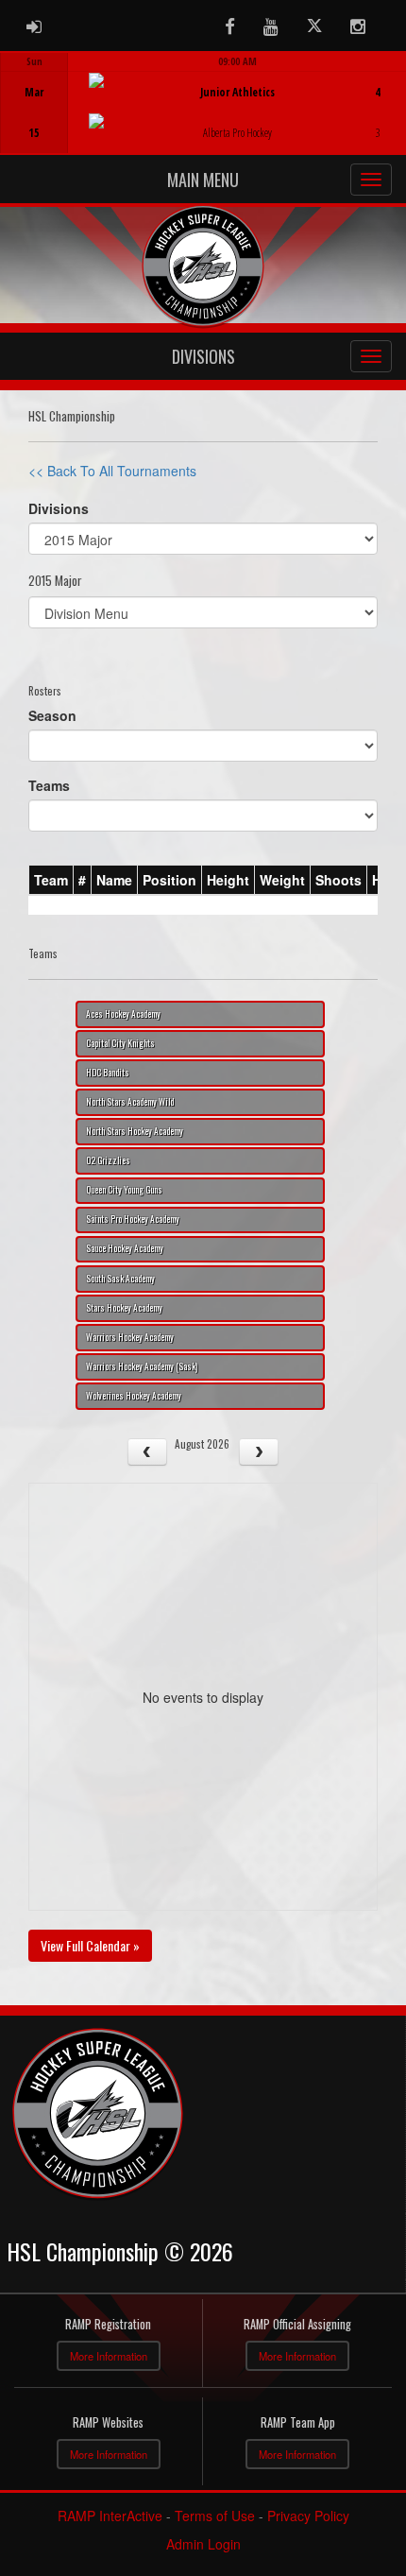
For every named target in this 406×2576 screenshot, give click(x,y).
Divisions (203, 356)
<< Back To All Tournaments (112, 471)
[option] (203, 103)
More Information (109, 2356)
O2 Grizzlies (108, 1160)
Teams (49, 785)
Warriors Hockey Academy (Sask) (142, 1366)
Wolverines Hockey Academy (134, 1396)
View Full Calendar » (90, 1945)
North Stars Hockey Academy (135, 1131)
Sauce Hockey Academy (125, 1248)
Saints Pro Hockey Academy (133, 1219)
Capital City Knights (120, 1043)
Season (52, 715)
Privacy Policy (308, 2516)
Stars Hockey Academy (124, 1308)
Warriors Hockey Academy (130, 1337)
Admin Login (203, 2544)
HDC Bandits (108, 1073)
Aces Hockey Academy (123, 1014)
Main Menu (203, 180)
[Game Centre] (203, 118)
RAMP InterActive (110, 2516)
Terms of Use (215, 2516)
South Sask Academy (120, 1279)
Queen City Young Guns (124, 1190)
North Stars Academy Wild (130, 1102)
